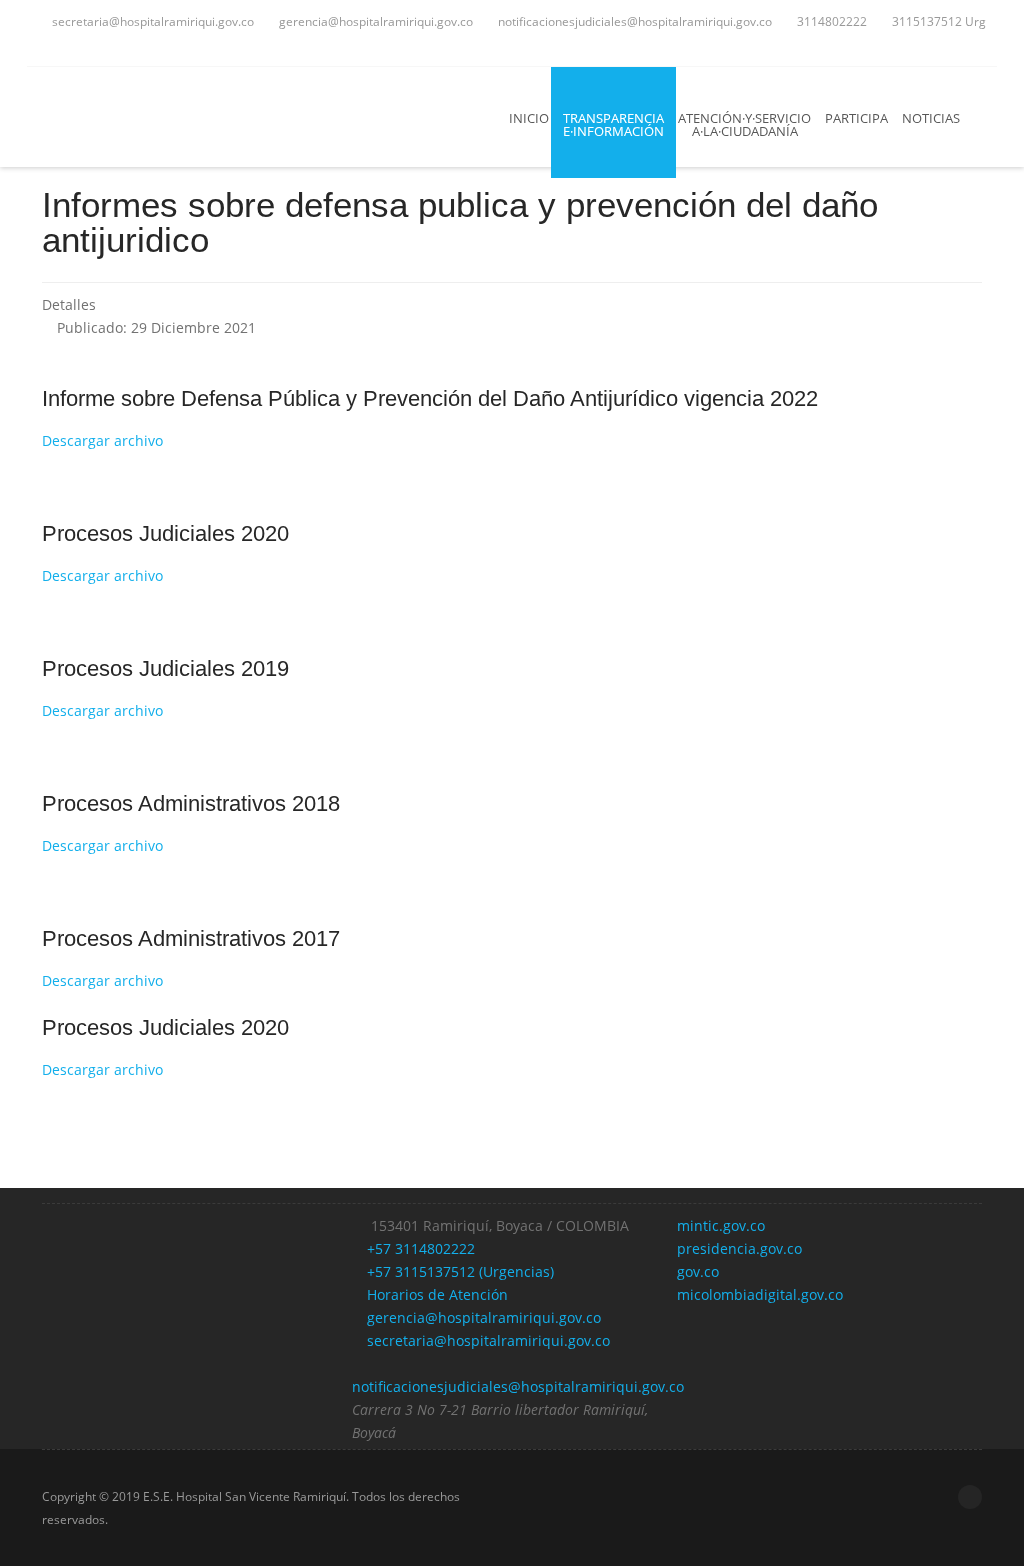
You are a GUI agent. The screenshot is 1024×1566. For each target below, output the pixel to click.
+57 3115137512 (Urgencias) (458, 1271)
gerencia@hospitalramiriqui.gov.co (374, 21)
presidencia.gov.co (739, 1248)
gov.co (698, 1271)
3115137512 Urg (937, 21)
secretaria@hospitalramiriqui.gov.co (151, 21)
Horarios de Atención (435, 1294)
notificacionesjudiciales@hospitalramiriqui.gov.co (633, 21)
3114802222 (830, 21)
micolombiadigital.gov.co (760, 1294)
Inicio (529, 118)
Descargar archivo (102, 440)
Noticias (931, 118)
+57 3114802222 (419, 1248)
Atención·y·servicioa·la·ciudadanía (744, 124)
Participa (856, 118)
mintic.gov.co (721, 1225)
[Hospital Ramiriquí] (172, 117)
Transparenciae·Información (613, 124)
